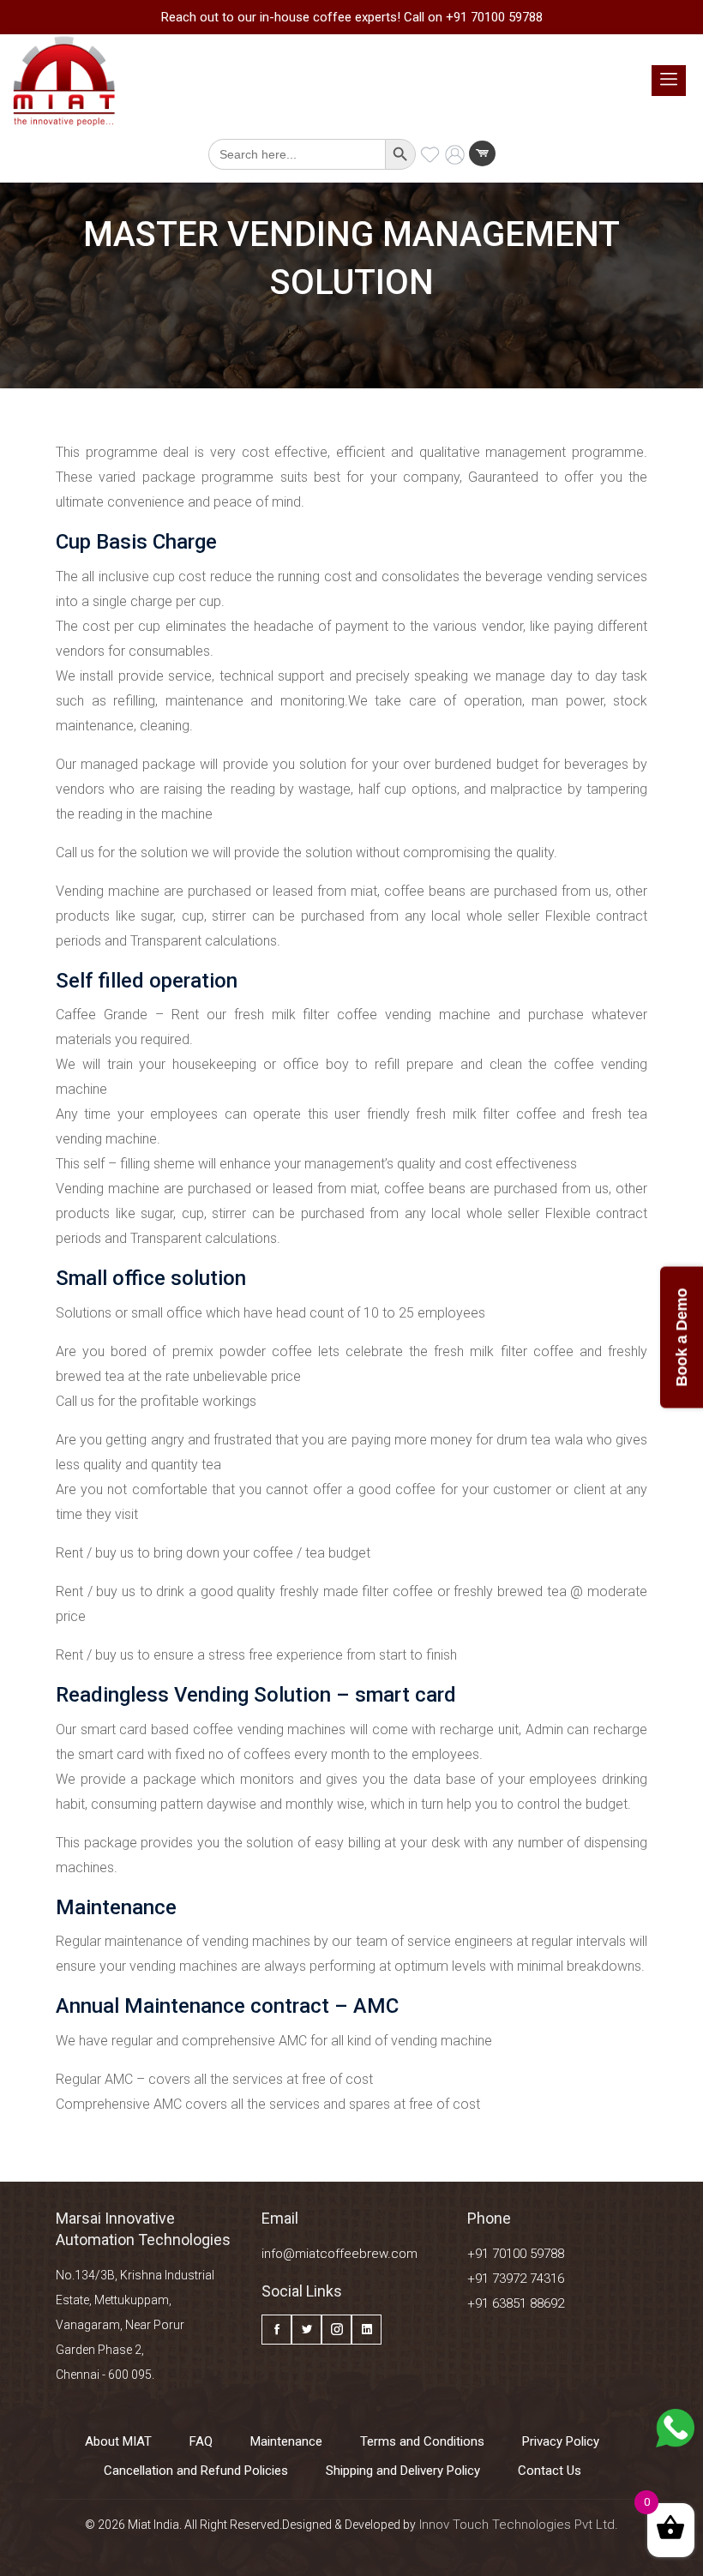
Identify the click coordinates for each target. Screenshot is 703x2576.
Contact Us (550, 2471)
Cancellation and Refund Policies (196, 2471)
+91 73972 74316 (516, 2279)
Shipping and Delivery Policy (403, 2471)
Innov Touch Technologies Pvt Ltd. (517, 2525)
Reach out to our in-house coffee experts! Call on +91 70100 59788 (352, 17)
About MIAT (118, 2441)
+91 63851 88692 (516, 2303)
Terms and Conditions (422, 2441)
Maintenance (286, 2441)
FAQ (201, 2441)
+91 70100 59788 (516, 2254)
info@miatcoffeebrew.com (339, 2254)
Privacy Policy (561, 2441)
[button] (669, 81)
